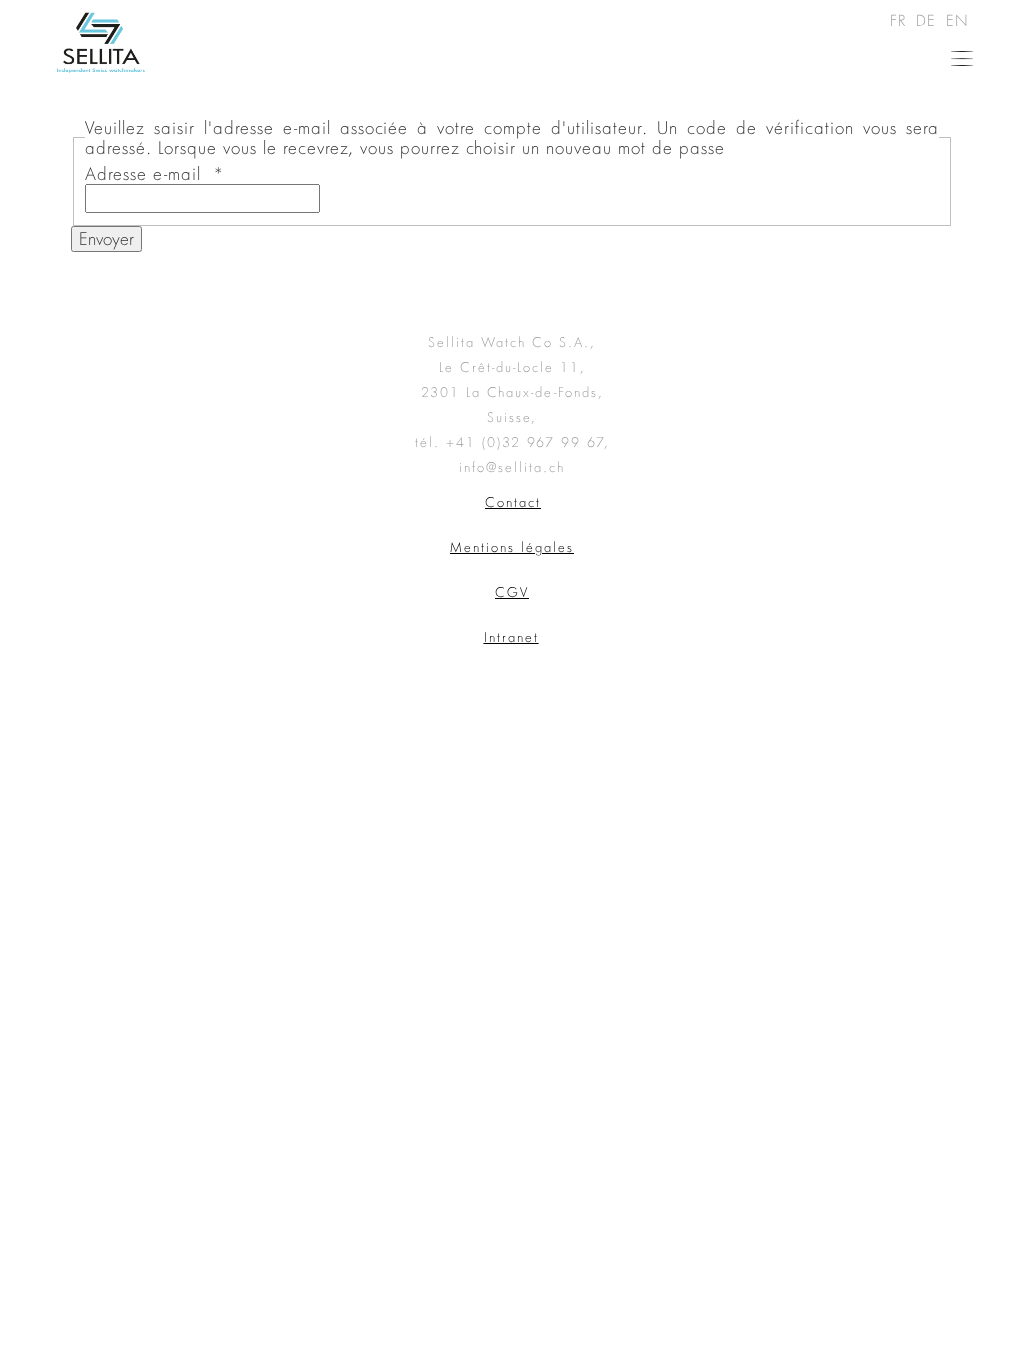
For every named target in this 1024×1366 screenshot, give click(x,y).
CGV (512, 592)
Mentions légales (512, 547)
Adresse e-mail (155, 173)
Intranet (511, 637)
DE (929, 20)
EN (957, 20)
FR (901, 20)
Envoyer (106, 238)
